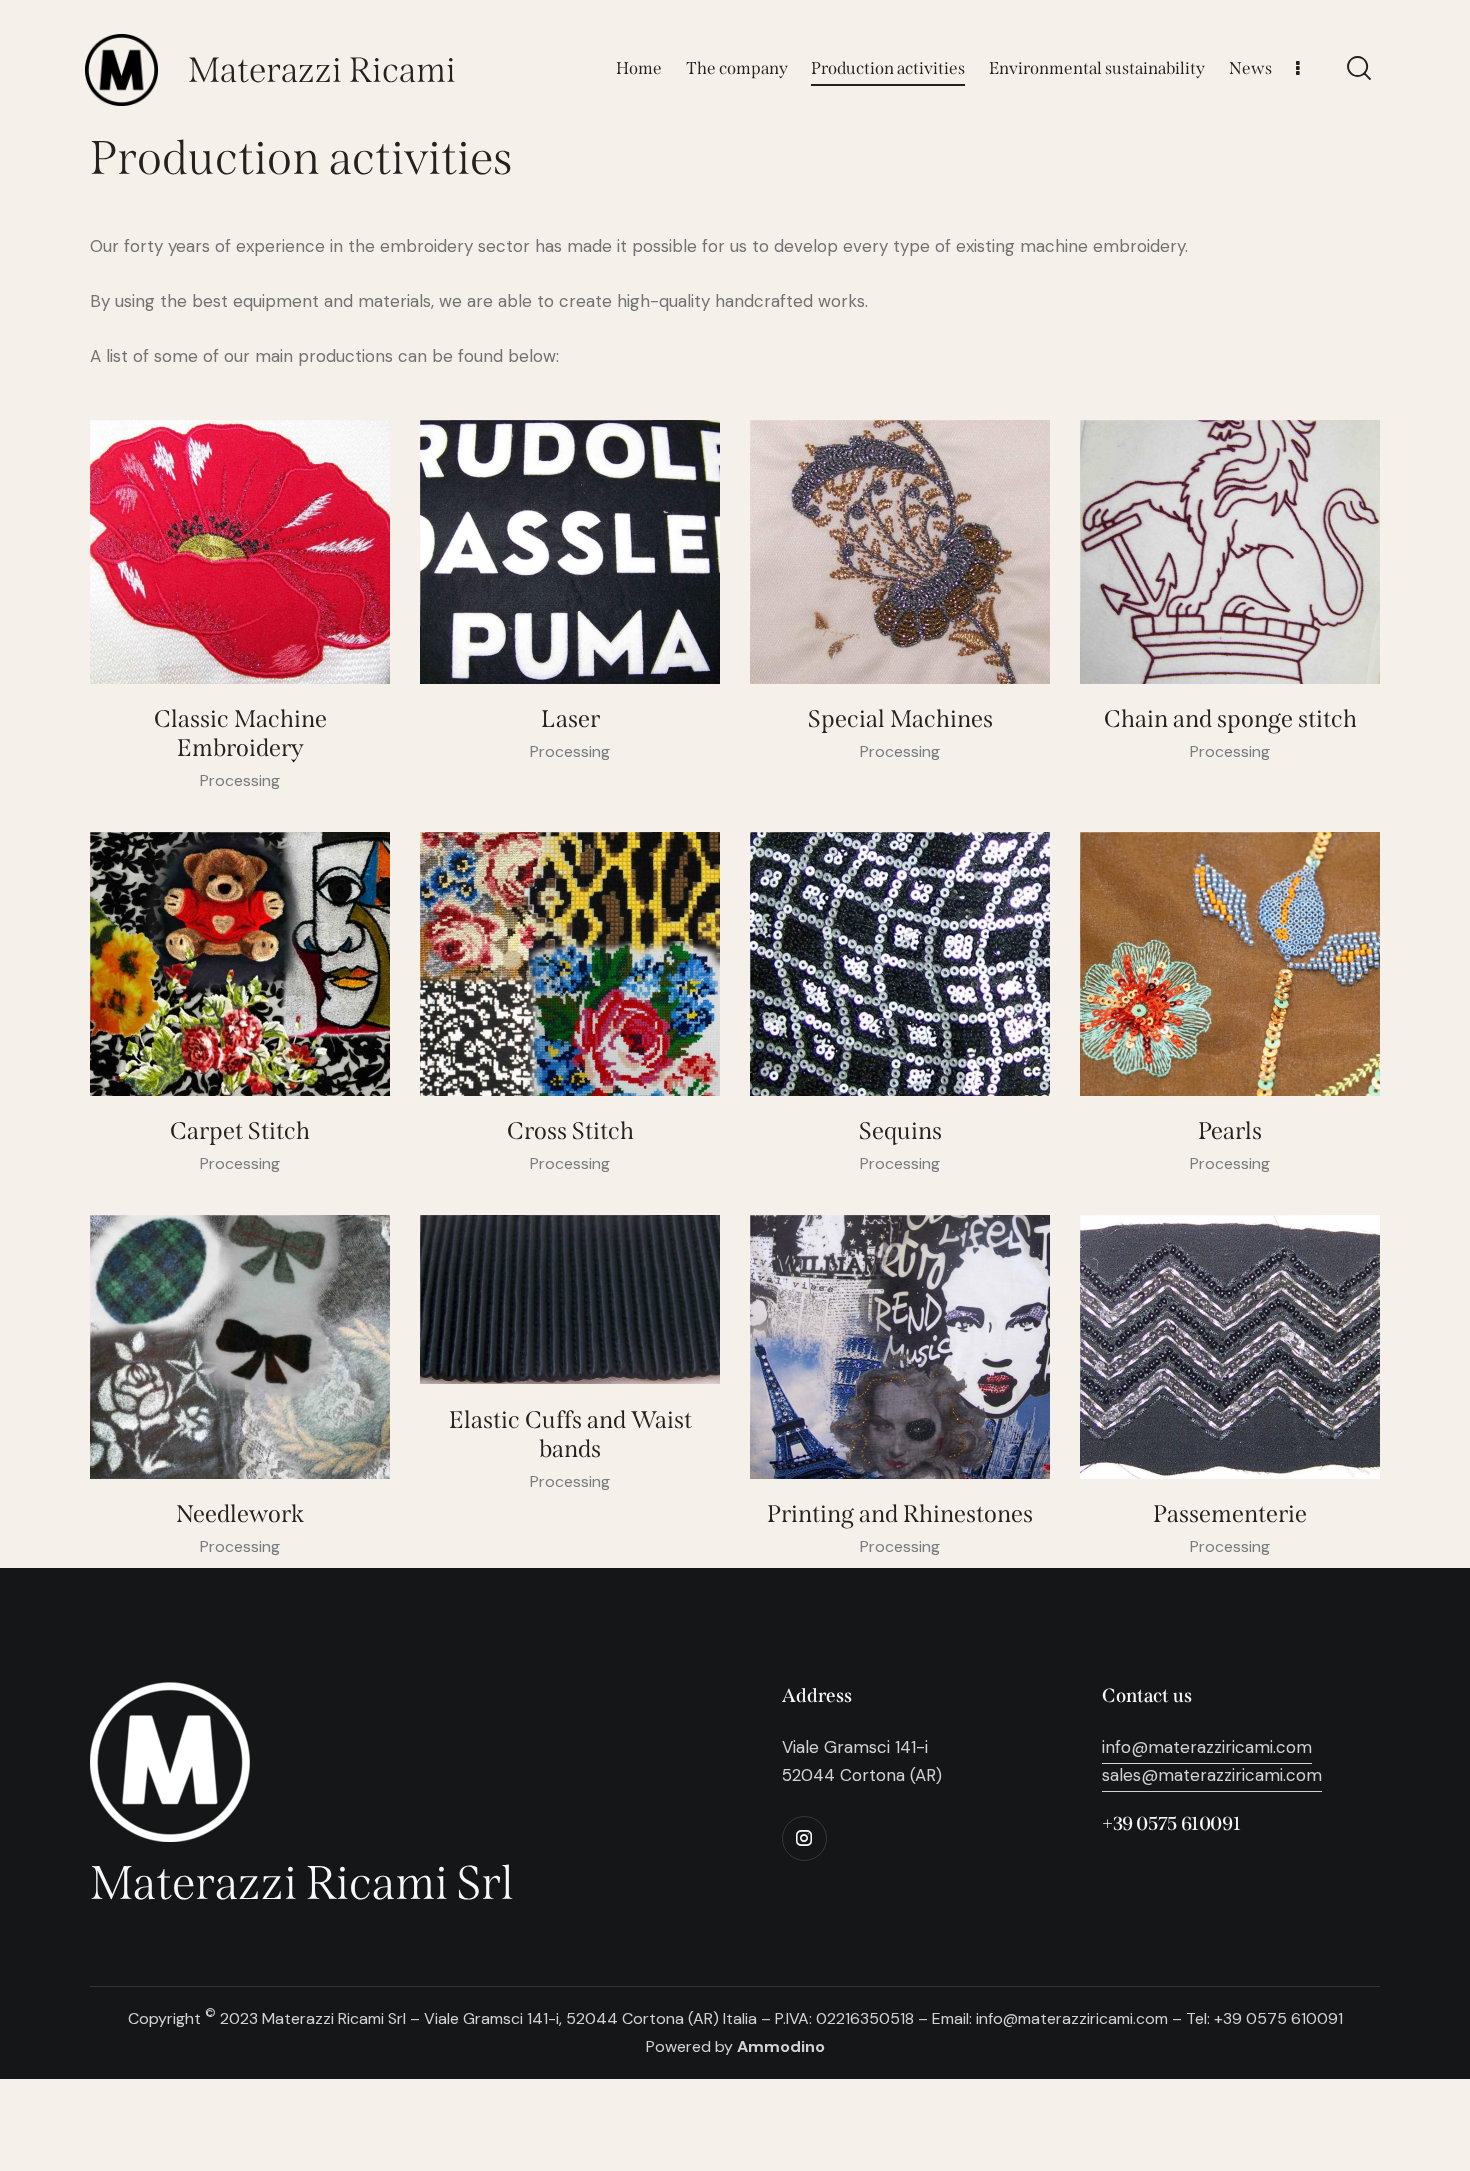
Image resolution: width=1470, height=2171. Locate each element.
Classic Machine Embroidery (240, 733)
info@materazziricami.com (1207, 1747)
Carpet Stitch (240, 1131)
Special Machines (900, 719)
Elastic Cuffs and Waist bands (570, 1434)
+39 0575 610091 (1171, 1823)
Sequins (900, 1131)
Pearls (1230, 1131)
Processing (240, 780)
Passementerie (1230, 1514)
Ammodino (781, 2046)
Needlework (240, 1514)
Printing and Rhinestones (900, 1514)
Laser (570, 719)
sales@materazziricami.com (1212, 1775)
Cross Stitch (570, 1131)
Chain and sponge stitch (1230, 719)
